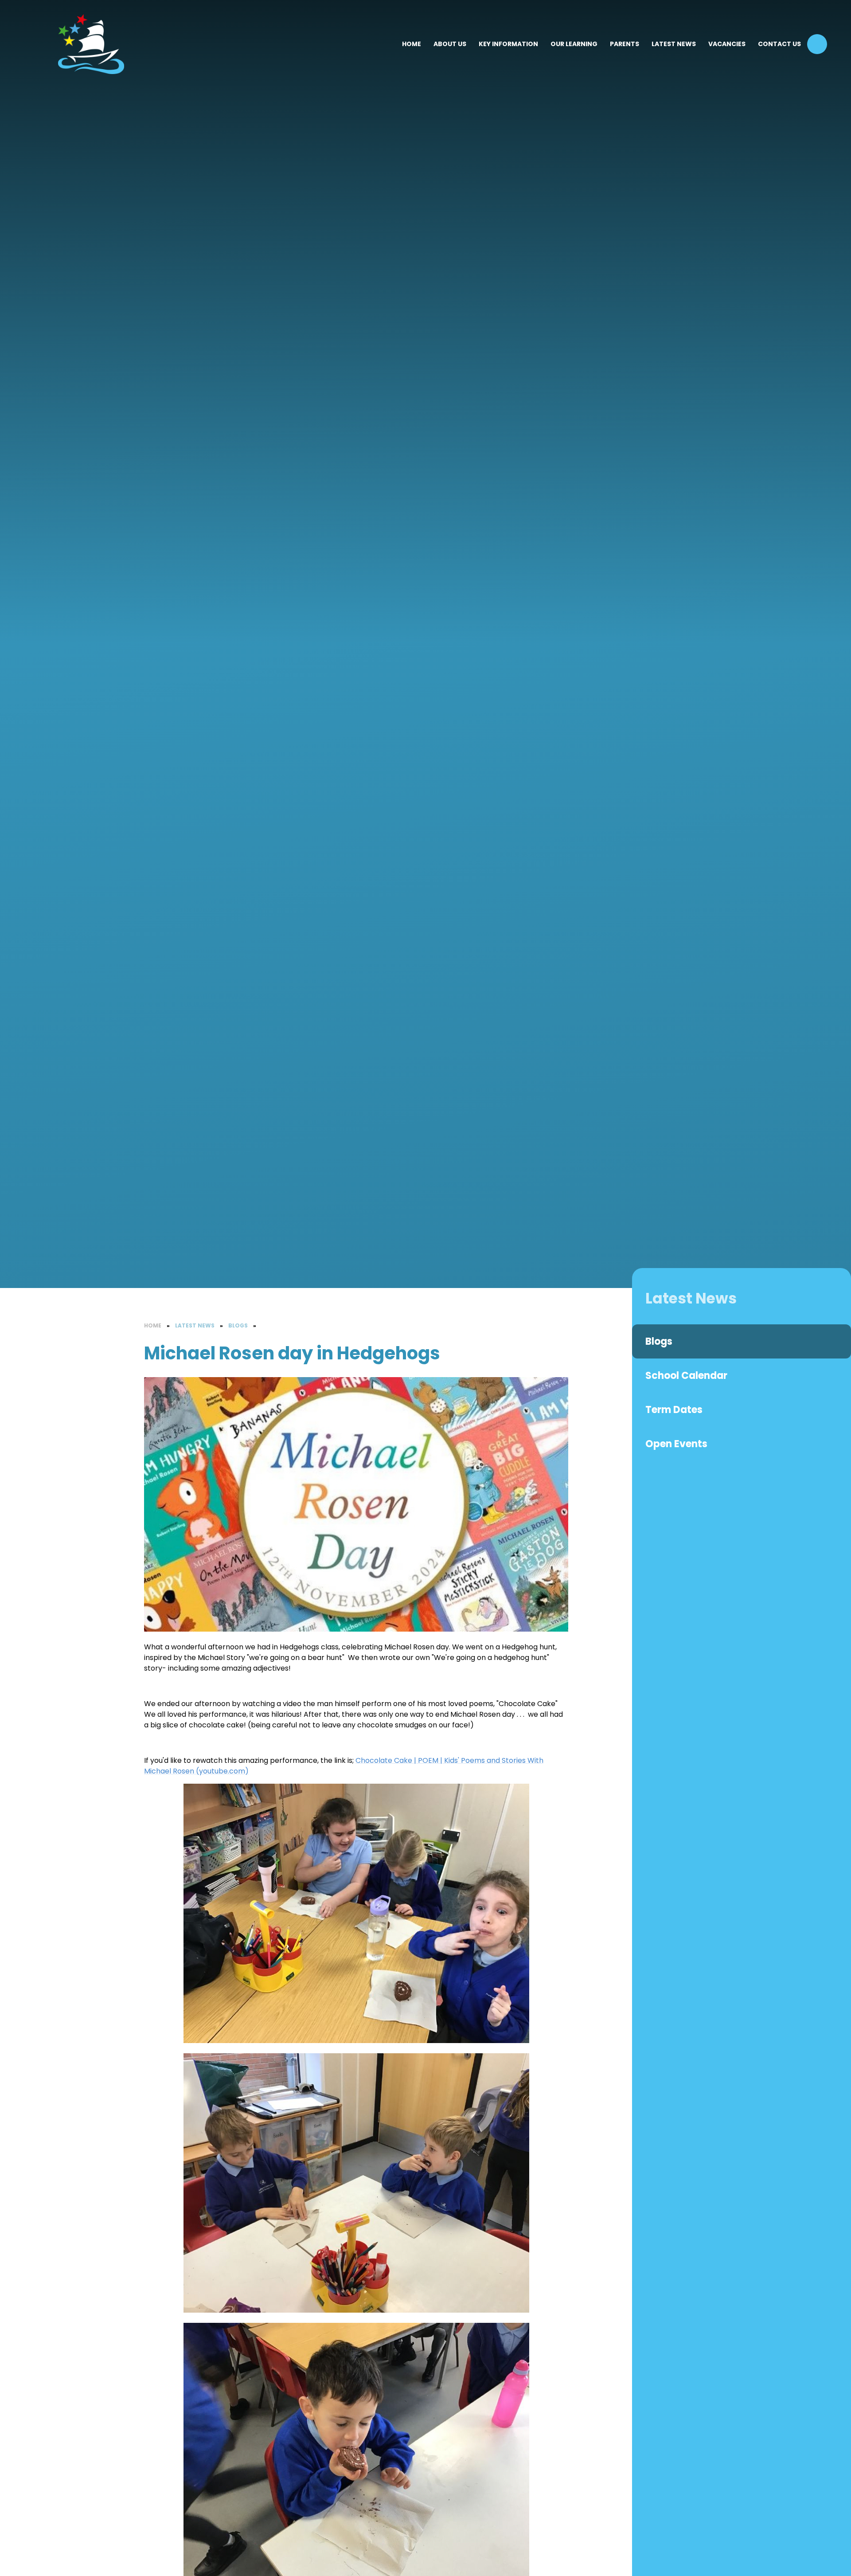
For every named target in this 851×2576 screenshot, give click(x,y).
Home (153, 1325)
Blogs (238, 1325)
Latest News (195, 1325)
